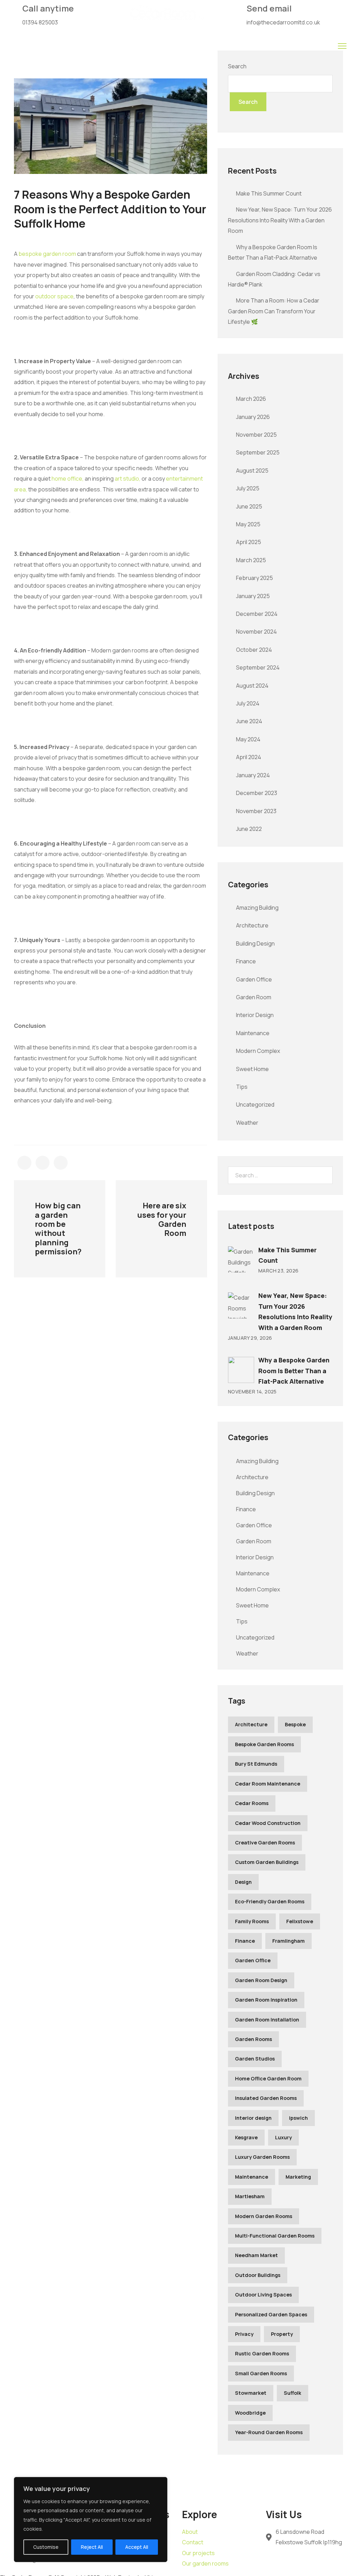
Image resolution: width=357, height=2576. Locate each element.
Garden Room (254, 997)
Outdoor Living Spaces (263, 2295)
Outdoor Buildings (258, 2275)
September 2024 (258, 667)
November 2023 (256, 811)
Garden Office (254, 979)
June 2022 (249, 829)
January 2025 (253, 596)
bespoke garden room (47, 254)
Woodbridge (250, 2413)
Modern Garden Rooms (264, 2216)
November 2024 (256, 632)
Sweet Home (252, 1069)
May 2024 (248, 739)
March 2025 (251, 560)
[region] (91, 2520)
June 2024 (249, 721)
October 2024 (254, 650)
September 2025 (258, 452)
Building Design (255, 943)
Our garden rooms (205, 2563)
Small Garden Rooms (261, 2373)
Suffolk (293, 2393)
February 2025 (255, 578)
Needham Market (256, 2255)
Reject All (92, 2547)
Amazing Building (257, 908)
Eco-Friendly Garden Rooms (270, 1901)
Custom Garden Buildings (267, 1862)
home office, (68, 479)
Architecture (252, 925)
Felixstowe (300, 1921)
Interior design (253, 2118)
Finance (246, 961)
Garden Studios (255, 2059)
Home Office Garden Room (268, 2078)
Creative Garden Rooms (265, 1843)
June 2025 (249, 506)
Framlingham (288, 1941)
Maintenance (253, 1033)
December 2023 (257, 793)
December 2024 (257, 614)
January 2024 (253, 775)
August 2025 (252, 471)
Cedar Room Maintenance (268, 1784)
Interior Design (255, 1015)
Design (243, 1882)
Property (282, 2334)
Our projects (198, 2553)
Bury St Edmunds (256, 1764)
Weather (247, 1123)
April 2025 (249, 542)
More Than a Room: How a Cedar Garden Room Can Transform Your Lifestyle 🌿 (274, 311)
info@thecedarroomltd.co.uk (283, 22)
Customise (46, 2547)
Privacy (244, 2334)
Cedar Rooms (252, 1803)
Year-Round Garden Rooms (269, 2432)
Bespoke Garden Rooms (264, 1744)
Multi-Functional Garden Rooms (275, 2236)
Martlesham (250, 2196)
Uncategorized (255, 1104)
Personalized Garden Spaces (271, 2314)
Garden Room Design (261, 1980)
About (190, 2532)
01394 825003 (40, 22)
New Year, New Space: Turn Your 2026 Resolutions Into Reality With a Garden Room (280, 220)
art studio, (128, 479)
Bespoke (295, 1724)
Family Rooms (252, 1921)
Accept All (137, 2547)
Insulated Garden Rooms (266, 2098)
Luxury (283, 2137)
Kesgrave (246, 2137)
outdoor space (54, 296)
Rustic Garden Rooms (262, 2353)
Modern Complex (258, 1051)
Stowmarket (251, 2393)
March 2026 (251, 399)
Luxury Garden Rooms (262, 2157)
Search (237, 66)
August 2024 (252, 686)
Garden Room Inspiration (266, 2000)
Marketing (298, 2177)
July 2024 (248, 703)
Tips (242, 1087)
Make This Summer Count (269, 193)
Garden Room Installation (267, 2020)
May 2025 (248, 524)
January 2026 (253, 417)
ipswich (298, 2118)
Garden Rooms (253, 2039)
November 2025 (256, 435)
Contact (193, 2542)
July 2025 (248, 488)
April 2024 (249, 757)
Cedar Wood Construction (268, 1823)
